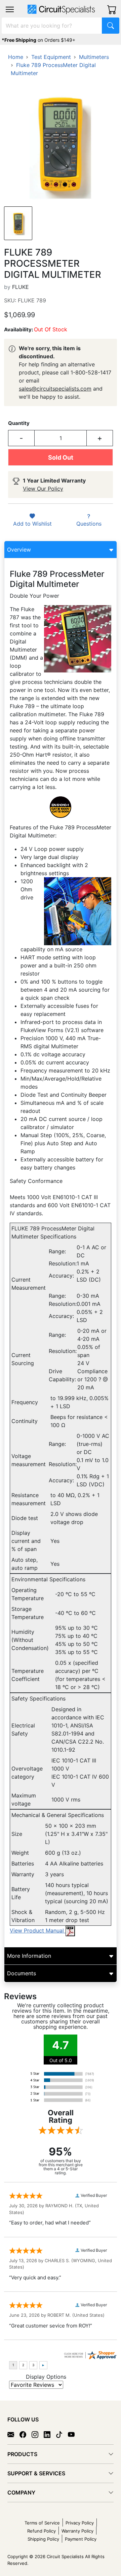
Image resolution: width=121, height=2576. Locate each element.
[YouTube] (74, 2434)
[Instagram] (38, 2434)
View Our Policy (43, 489)
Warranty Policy (77, 2531)
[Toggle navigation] (10, 9)
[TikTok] (62, 2434)
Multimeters (94, 57)
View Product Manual (38, 1930)
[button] (10, 9)
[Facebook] (26, 2434)
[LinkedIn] (50, 2434)
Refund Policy (42, 2531)
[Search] (111, 26)
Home (16, 57)
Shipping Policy (43, 2539)
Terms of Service (42, 2523)
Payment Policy (81, 2539)
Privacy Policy (80, 2523)
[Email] (13, 2434)
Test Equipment (51, 57)
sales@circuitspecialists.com (55, 389)
